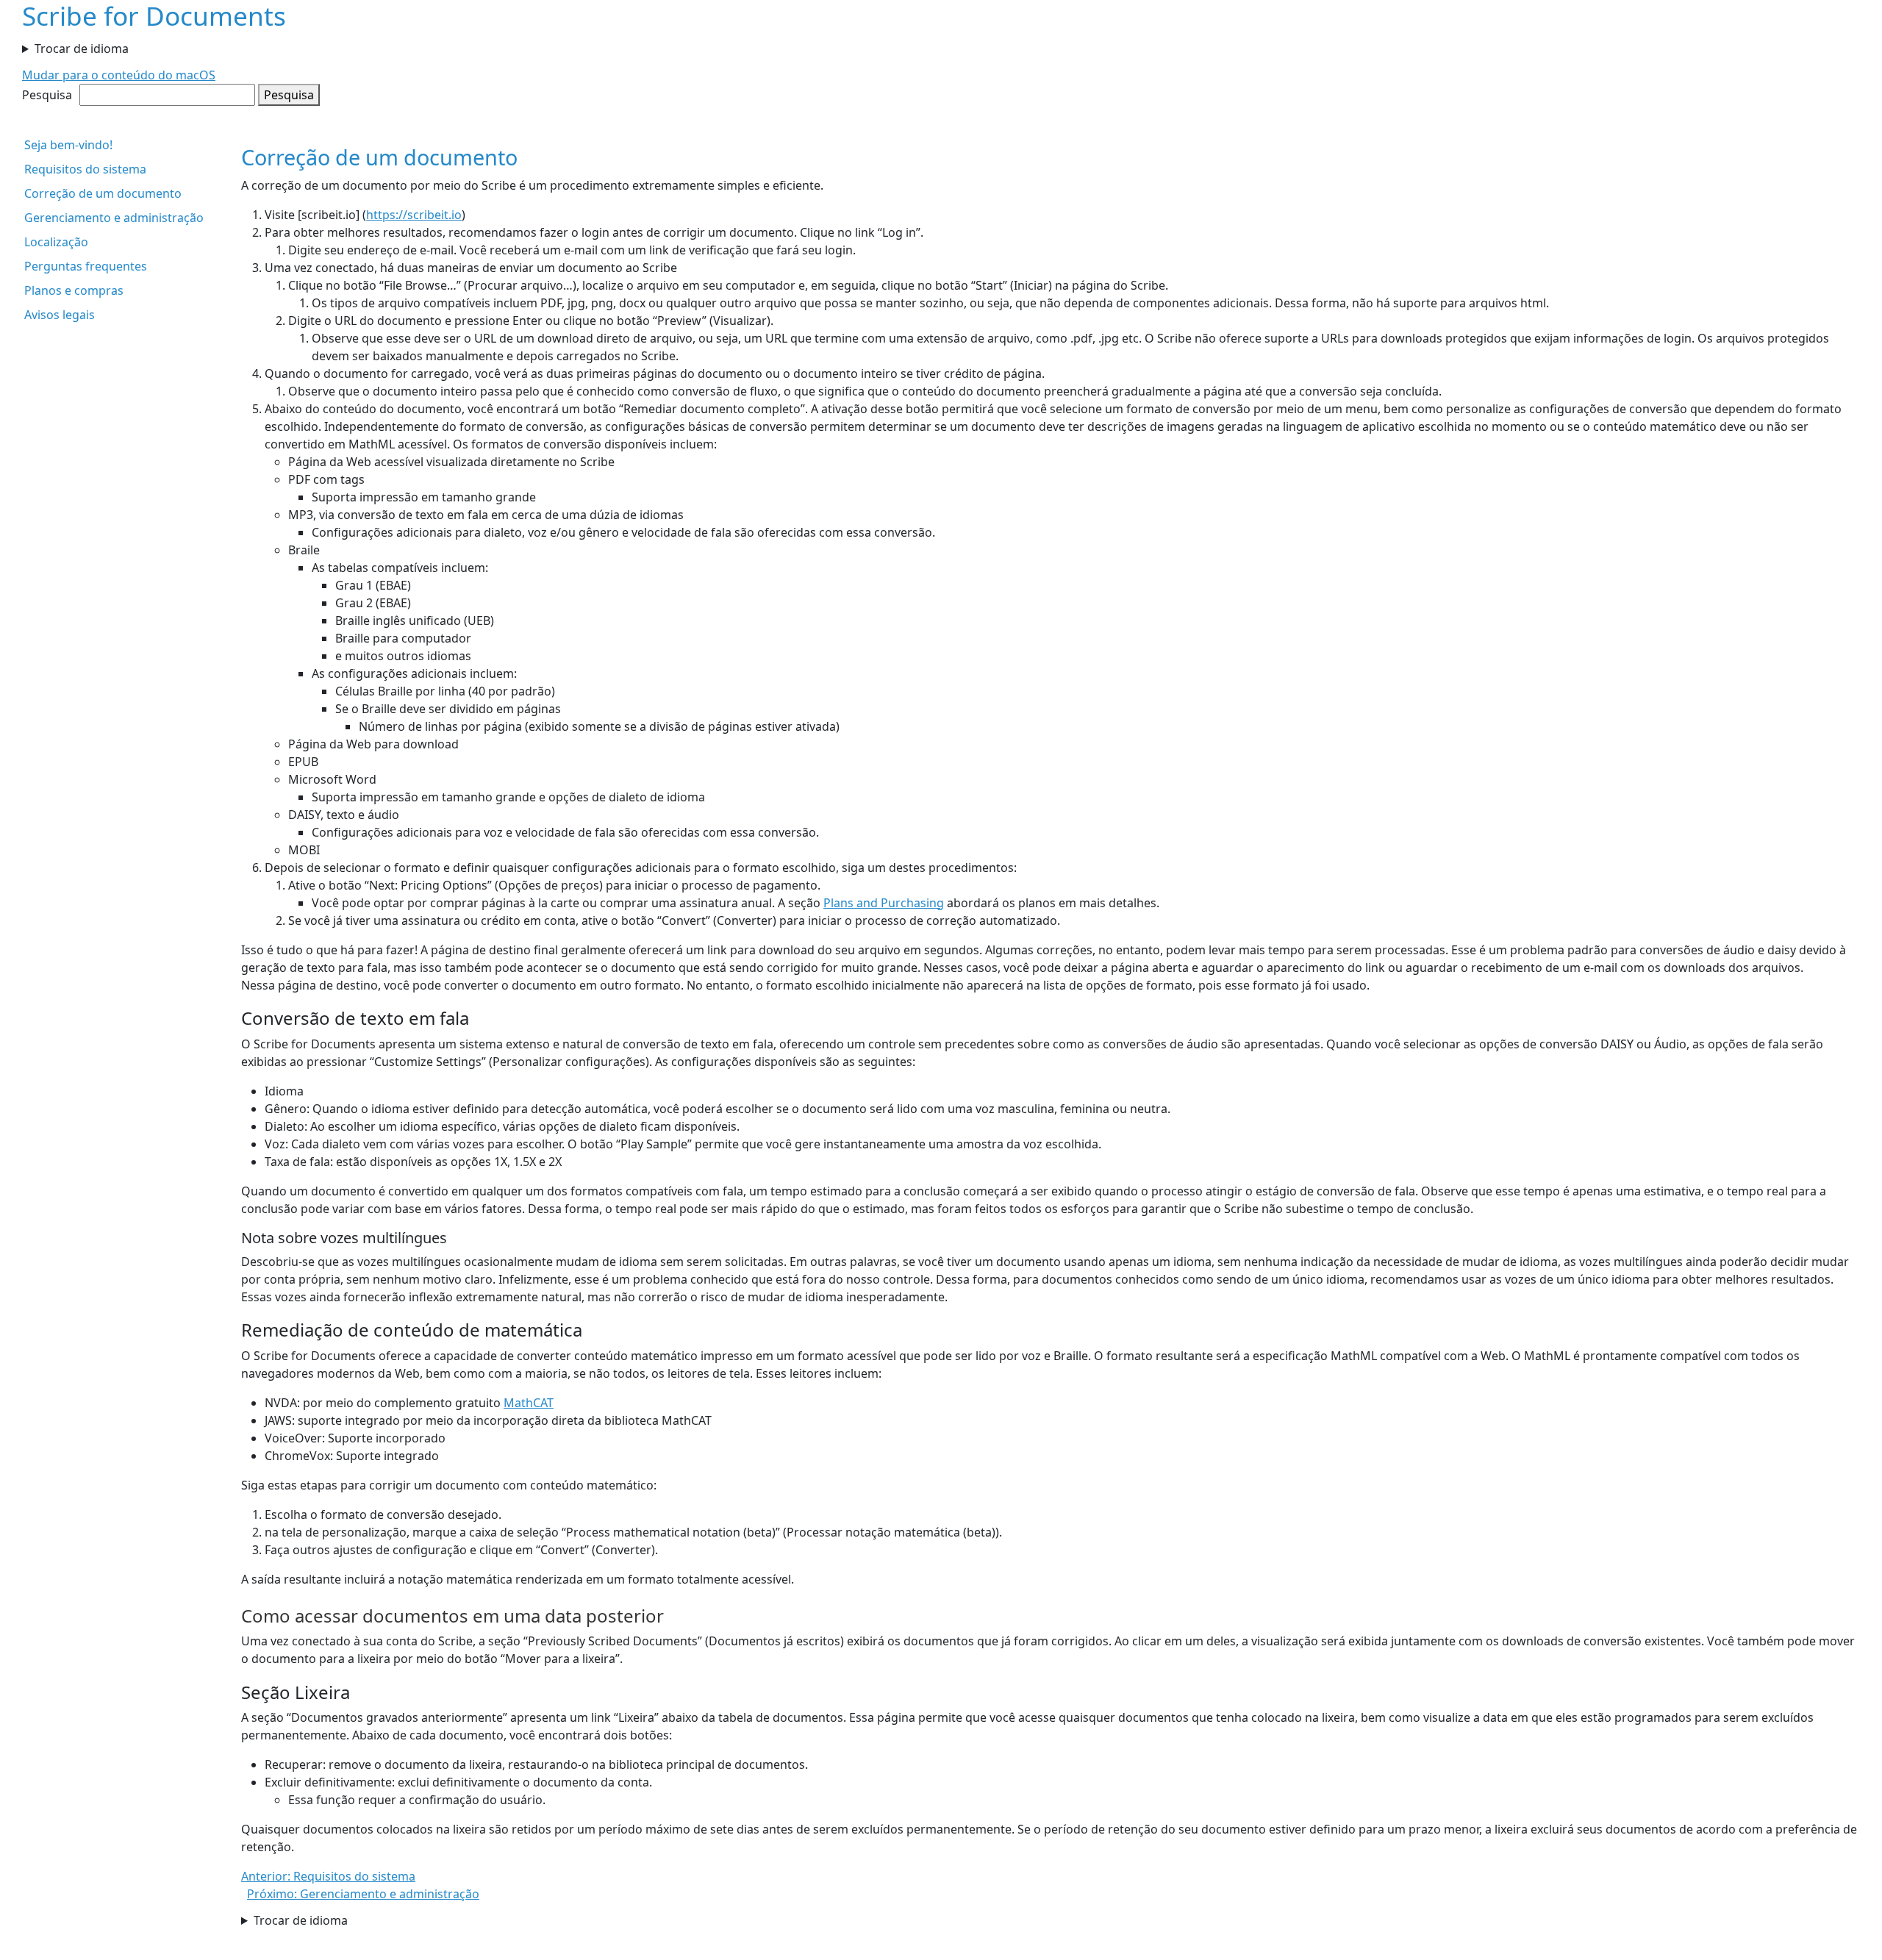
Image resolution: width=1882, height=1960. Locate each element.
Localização (56, 242)
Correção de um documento (103, 193)
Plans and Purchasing (884, 903)
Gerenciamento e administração (114, 218)
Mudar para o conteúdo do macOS (119, 75)
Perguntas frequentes (86, 266)
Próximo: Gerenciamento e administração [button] (363, 1894)
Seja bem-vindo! (68, 145)
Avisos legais (60, 315)
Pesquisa (47, 95)
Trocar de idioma (82, 49)
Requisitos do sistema (85, 169)
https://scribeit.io (414, 215)
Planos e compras (74, 290)
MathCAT (529, 1403)
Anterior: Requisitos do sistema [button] (328, 1876)
